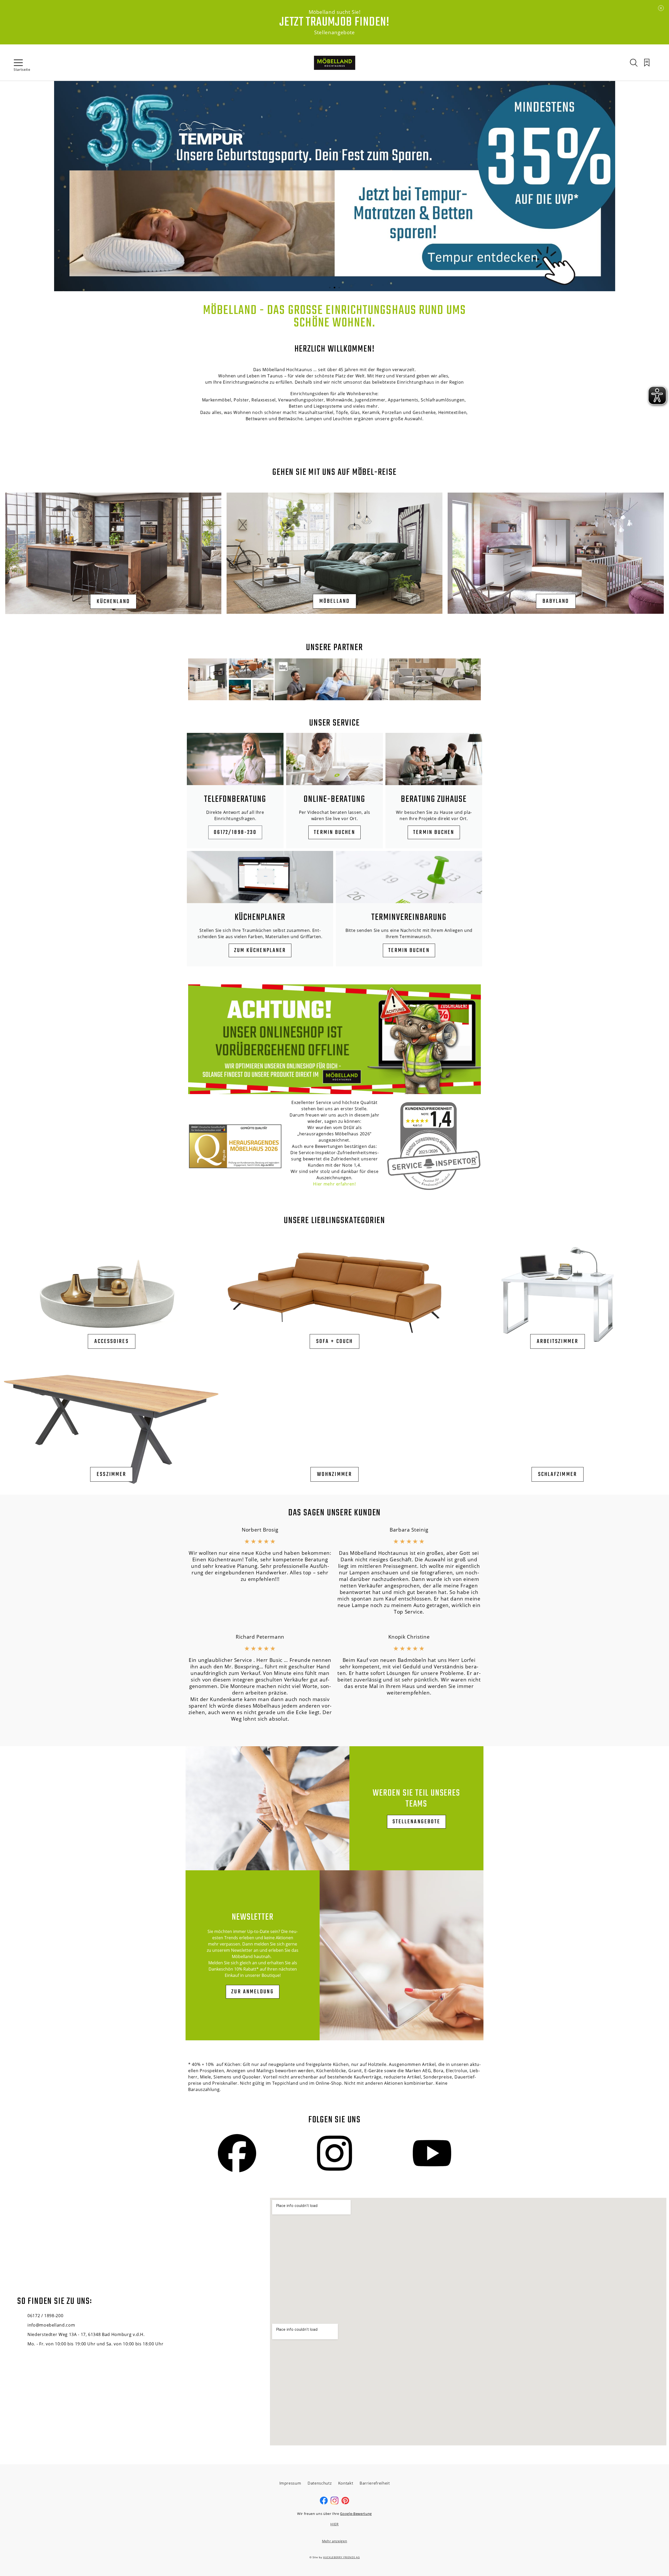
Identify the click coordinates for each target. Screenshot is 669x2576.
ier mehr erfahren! (336, 1184)
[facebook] (324, 2503)
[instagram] (334, 2503)
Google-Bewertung (356, 2514)
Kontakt (346, 2483)
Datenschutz (320, 2483)
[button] (330, 288)
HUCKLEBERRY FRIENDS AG (341, 2557)
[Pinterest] (345, 2503)
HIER (334, 2524)
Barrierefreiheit (375, 2483)
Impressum (290, 2483)
